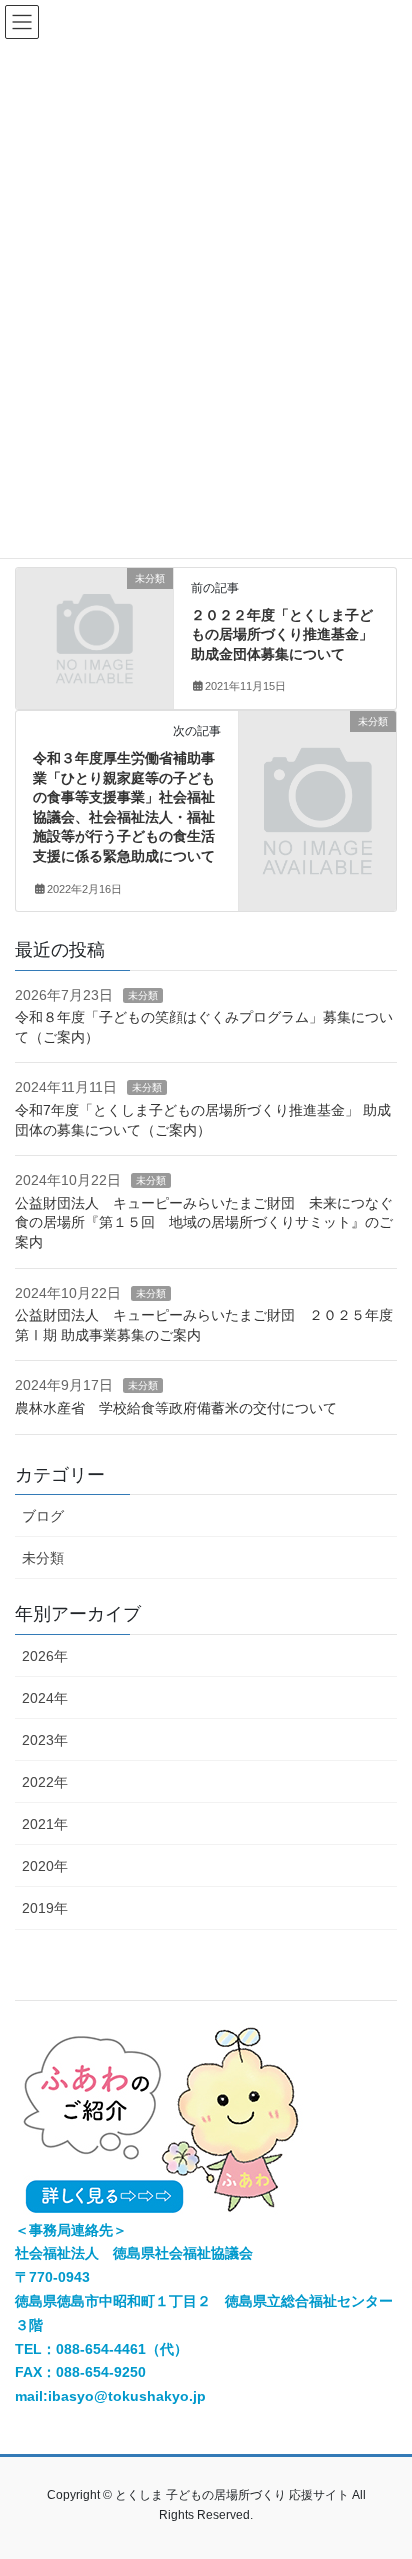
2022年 (45, 1782)
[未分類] (94, 615)
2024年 (45, 1698)
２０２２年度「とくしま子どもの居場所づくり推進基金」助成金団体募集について (282, 634)
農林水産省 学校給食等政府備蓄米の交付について (176, 1408)
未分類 (143, 995)
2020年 (45, 1866)
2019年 (45, 1908)
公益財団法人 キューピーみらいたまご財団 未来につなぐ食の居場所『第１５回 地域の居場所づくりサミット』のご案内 (204, 1222)
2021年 (45, 1824)
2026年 (45, 1656)
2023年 (45, 1740)
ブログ (43, 1516)
